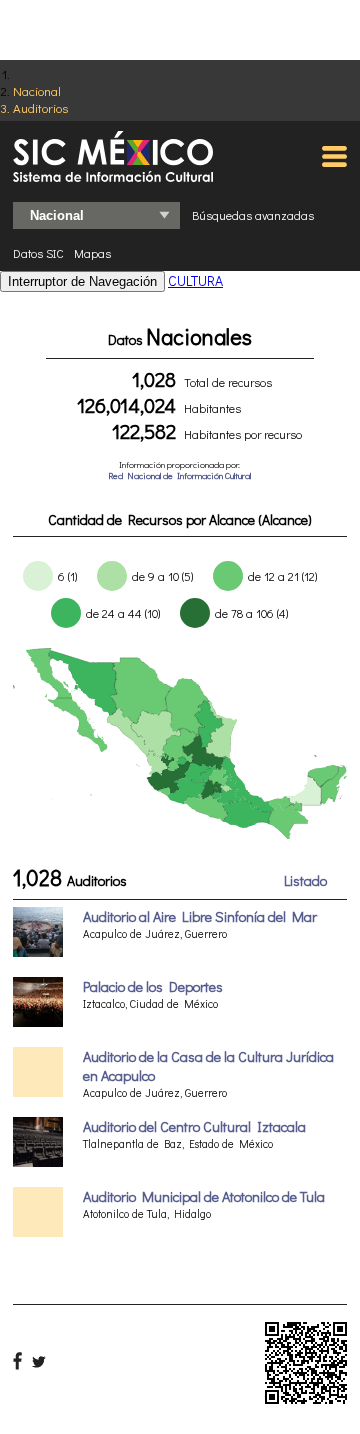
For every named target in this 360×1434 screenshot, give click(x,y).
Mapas (92, 253)
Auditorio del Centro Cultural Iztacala (194, 1126)
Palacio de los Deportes (153, 986)
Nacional (37, 90)
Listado (305, 880)
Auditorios (40, 107)
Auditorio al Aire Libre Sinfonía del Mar (200, 916)
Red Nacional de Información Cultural (179, 475)
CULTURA (195, 280)
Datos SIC (38, 253)
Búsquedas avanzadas (253, 215)
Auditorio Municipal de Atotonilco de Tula (204, 1196)
